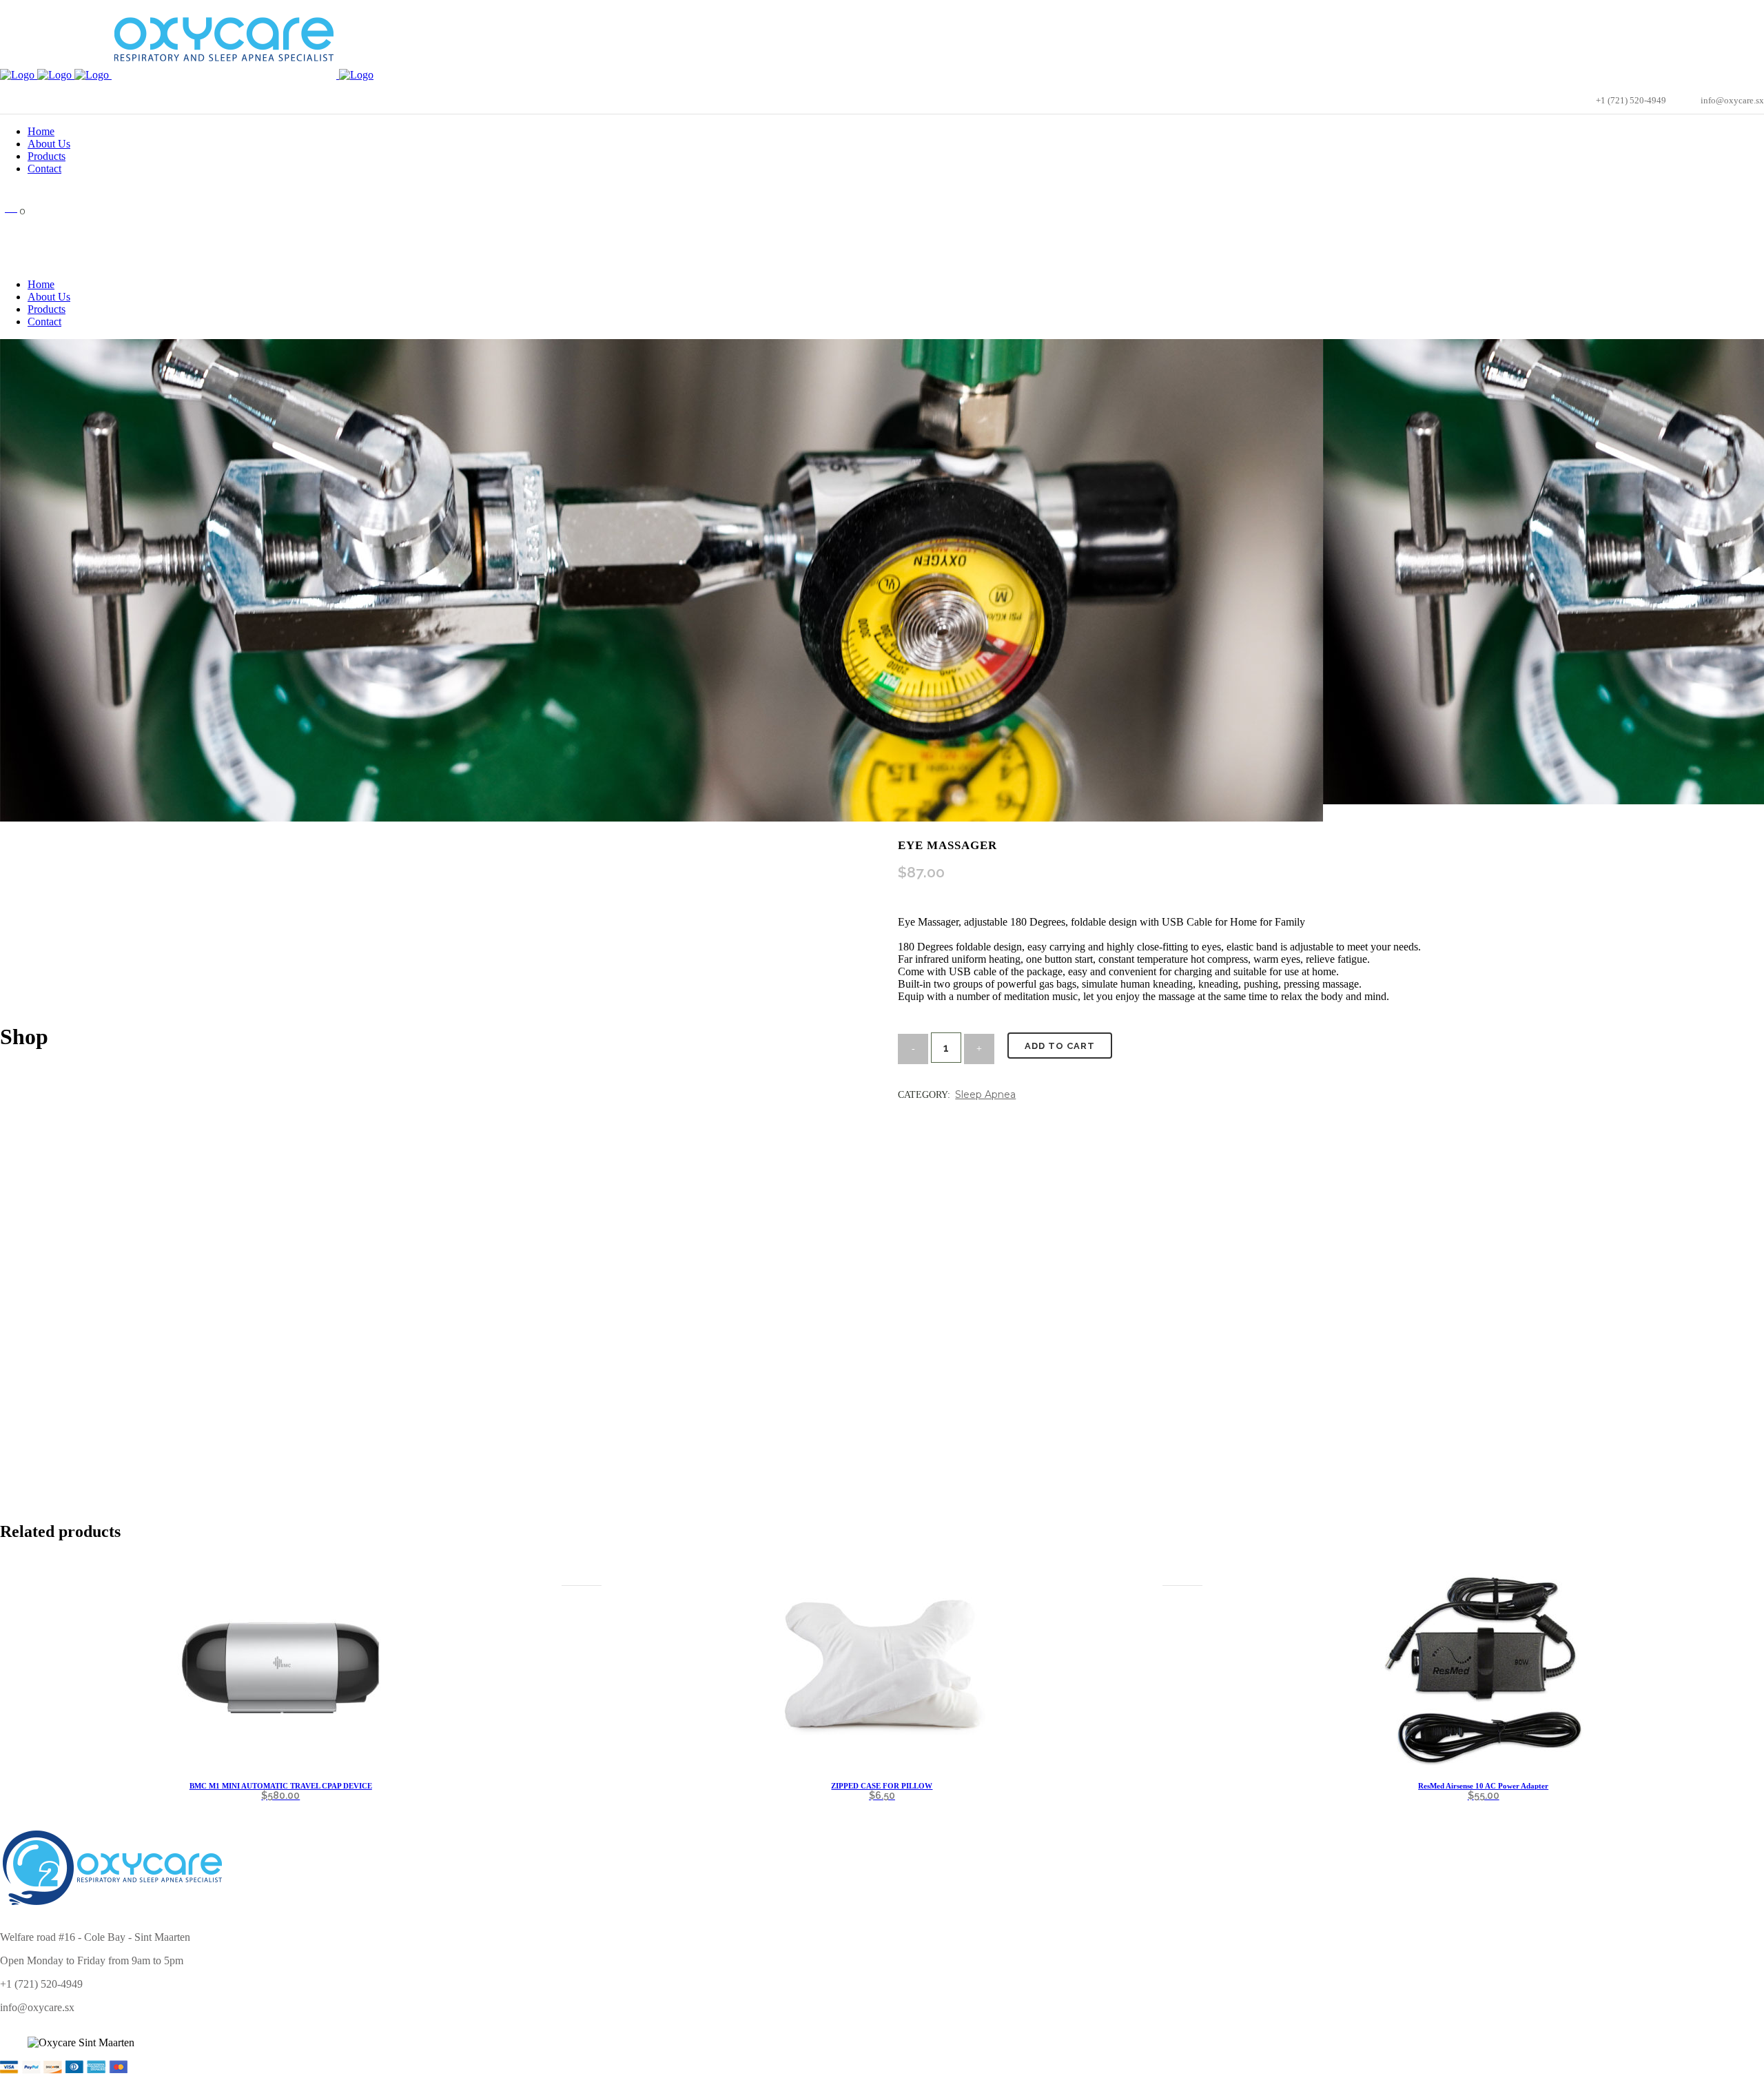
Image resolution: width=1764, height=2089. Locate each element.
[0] (11, 207)
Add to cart (1060, 1046)
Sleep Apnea (985, 1094)
